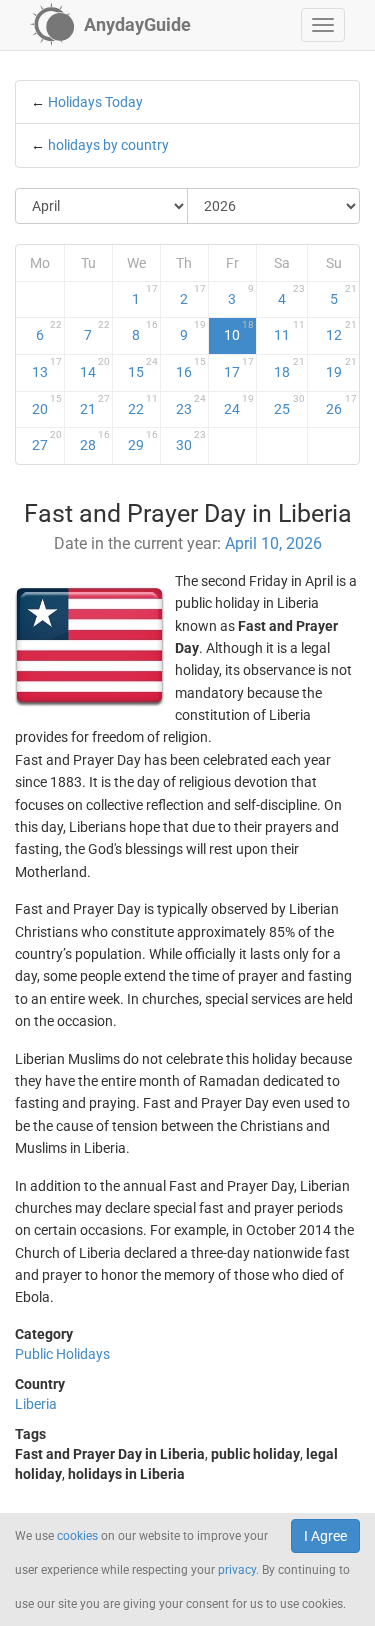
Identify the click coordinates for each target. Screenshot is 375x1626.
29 (143, 441)
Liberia (36, 1404)
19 (342, 368)
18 (289, 368)
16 (191, 368)
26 (342, 405)
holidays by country (108, 145)
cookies (77, 1536)
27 (47, 441)
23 (191, 405)
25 (289, 405)
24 (239, 405)
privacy (237, 1570)
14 (95, 368)
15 (143, 368)
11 (289, 331)
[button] (323, 25)
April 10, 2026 (273, 543)
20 (47, 405)
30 (191, 441)
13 (47, 368)
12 (342, 331)
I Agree (325, 1536)
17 (239, 368)
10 (239, 331)
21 (95, 405)
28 (95, 441)
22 (143, 405)
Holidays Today (95, 102)
